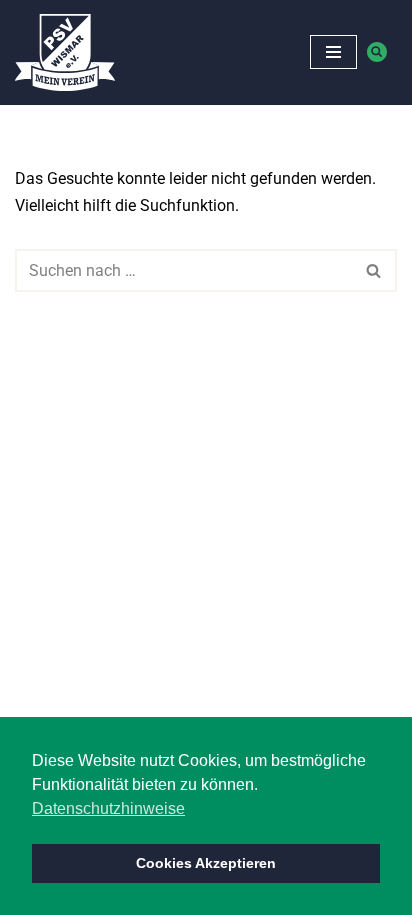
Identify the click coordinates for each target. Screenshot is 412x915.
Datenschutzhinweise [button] (108, 808)
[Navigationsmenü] (333, 52)
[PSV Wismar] (65, 52)
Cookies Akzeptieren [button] (206, 863)
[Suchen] (377, 52)
